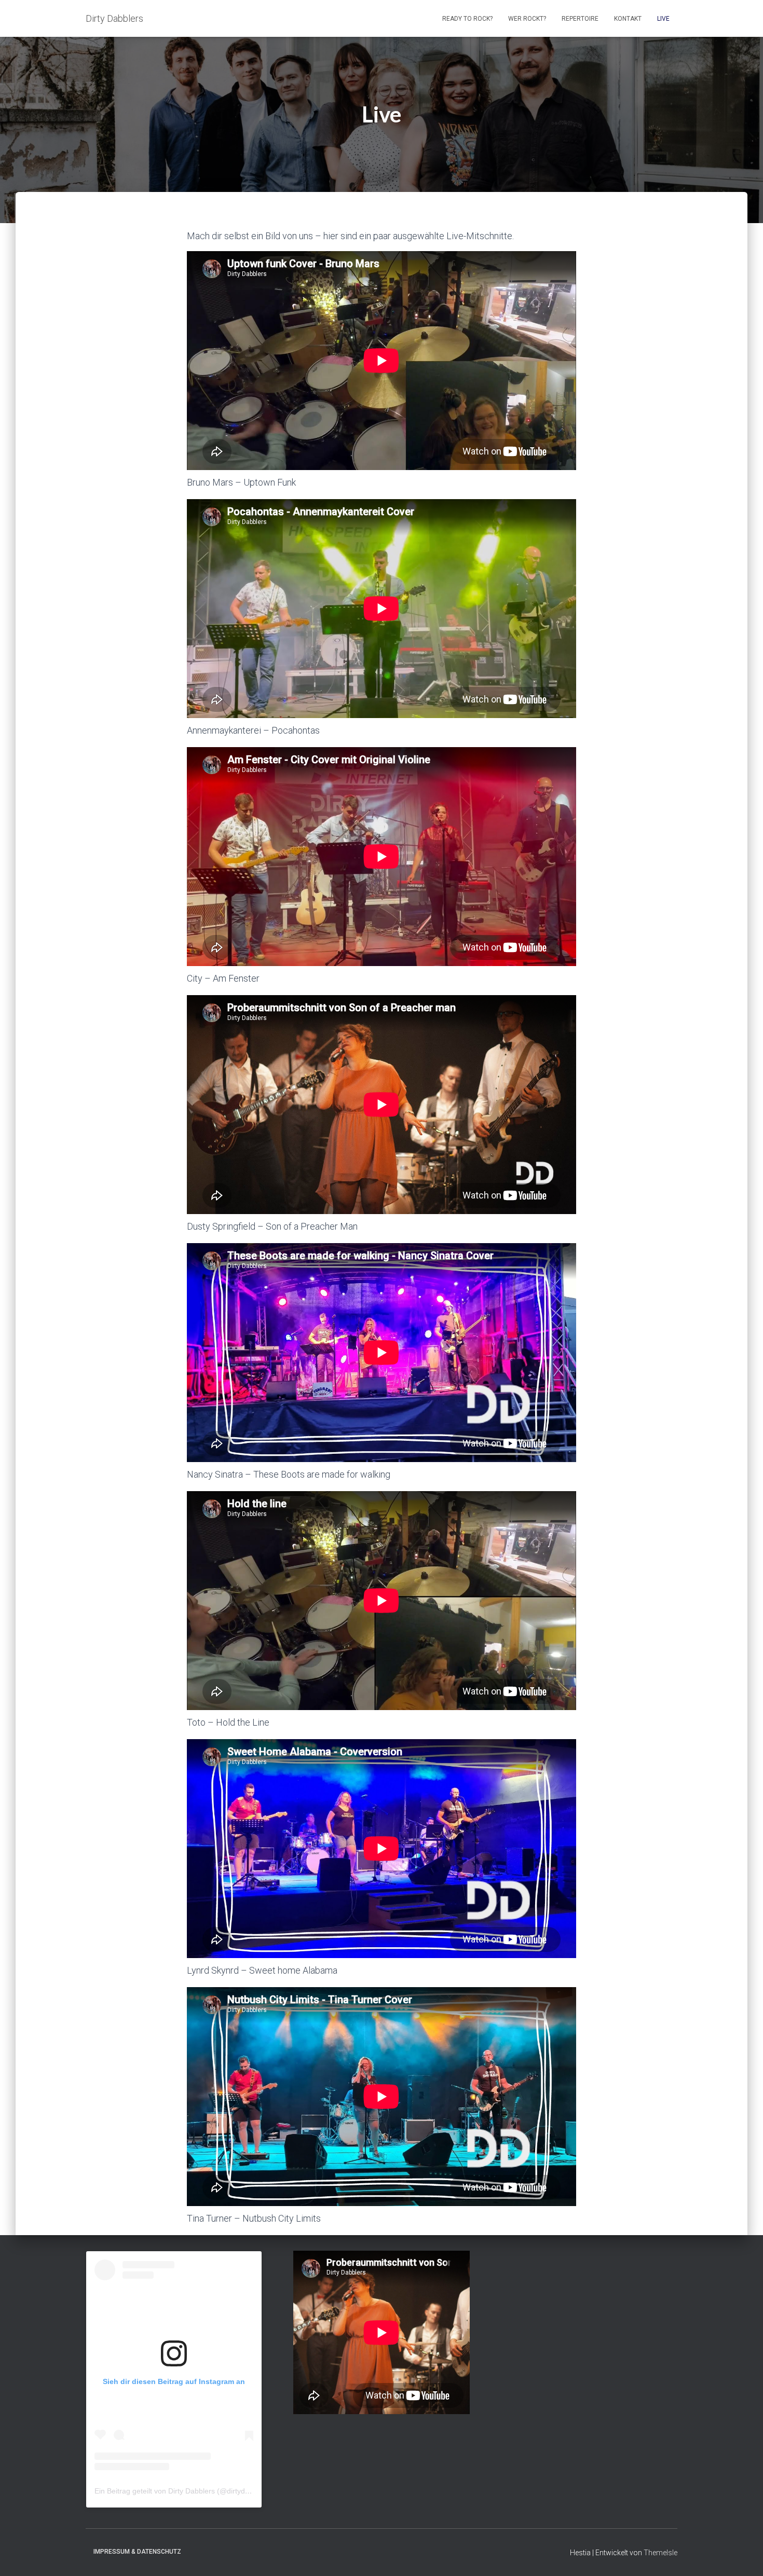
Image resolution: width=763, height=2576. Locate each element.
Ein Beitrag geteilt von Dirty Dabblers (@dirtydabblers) (183, 2491)
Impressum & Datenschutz (137, 2552)
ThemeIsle (660, 2553)
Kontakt (628, 19)
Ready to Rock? (467, 19)
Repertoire (580, 19)
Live (663, 19)
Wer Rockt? (527, 19)
